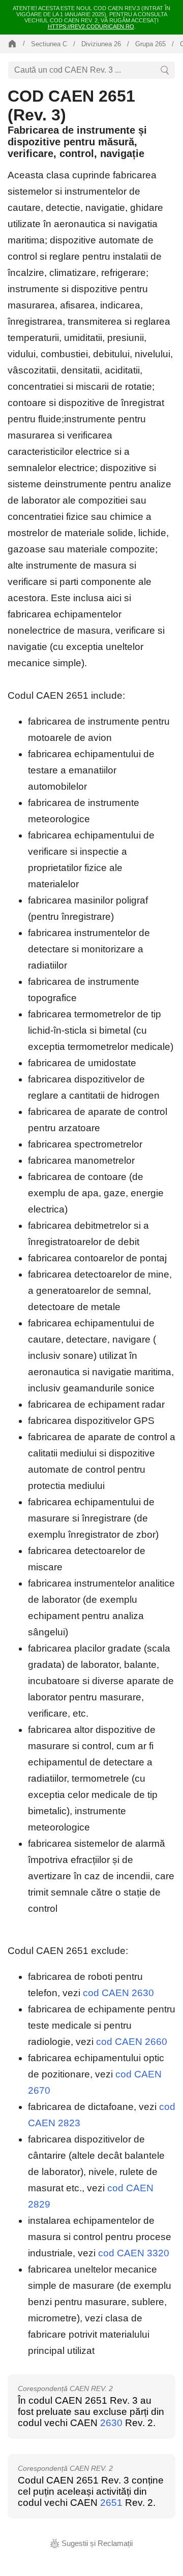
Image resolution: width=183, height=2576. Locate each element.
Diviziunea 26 (101, 44)
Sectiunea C (49, 44)
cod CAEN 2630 (118, 1993)
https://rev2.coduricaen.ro (91, 26)
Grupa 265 (150, 44)
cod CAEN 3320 (134, 2253)
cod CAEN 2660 (132, 2042)
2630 (111, 2423)
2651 (111, 2503)
